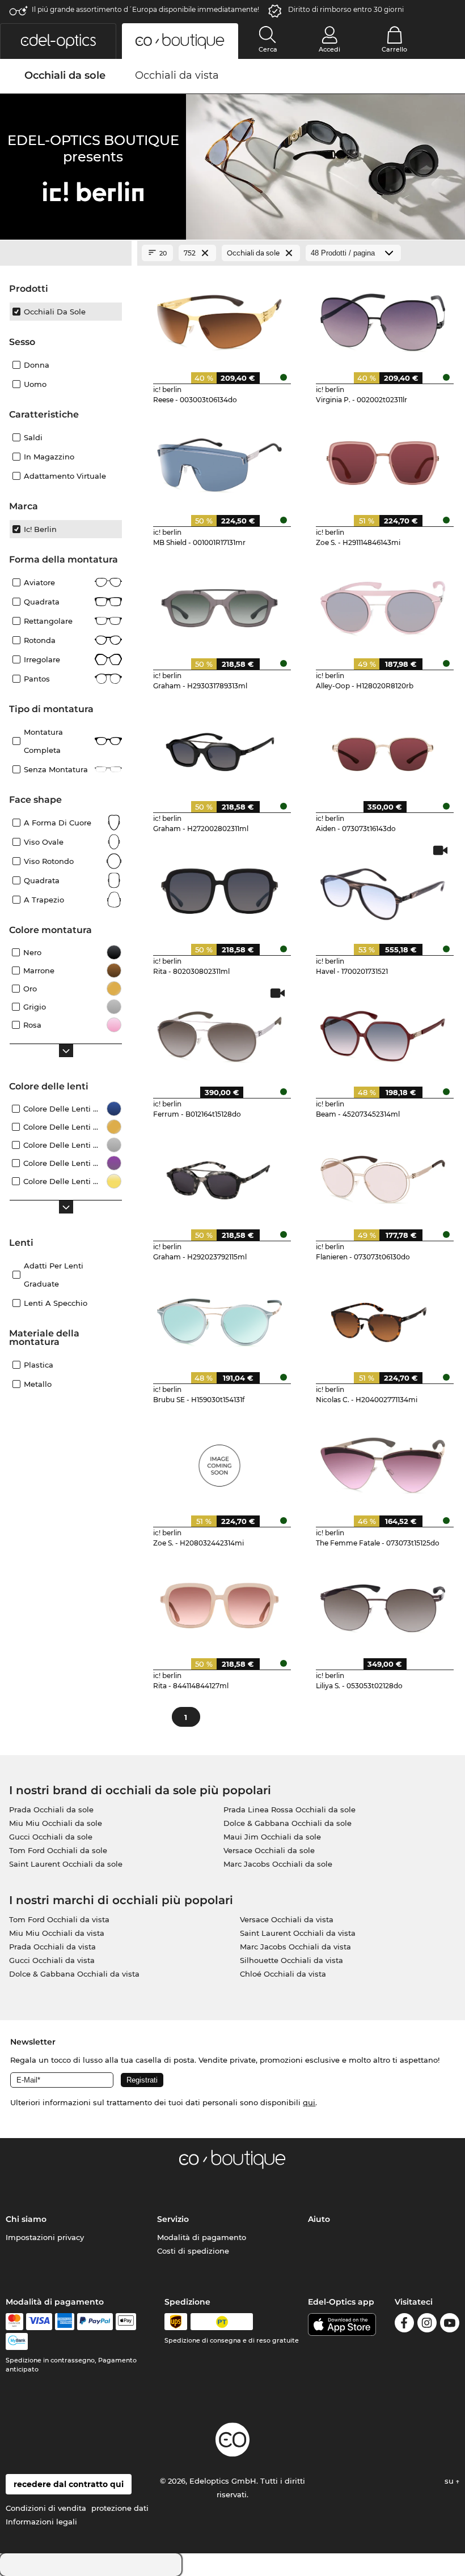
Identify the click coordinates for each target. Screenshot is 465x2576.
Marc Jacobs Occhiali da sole (278, 1864)
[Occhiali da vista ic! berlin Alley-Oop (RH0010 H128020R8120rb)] (382, 604)
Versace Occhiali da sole (269, 1850)
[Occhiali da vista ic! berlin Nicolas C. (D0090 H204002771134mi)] (382, 1318)
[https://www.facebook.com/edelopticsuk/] (404, 2325)
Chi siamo (26, 2219)
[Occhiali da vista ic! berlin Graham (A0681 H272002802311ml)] (220, 747)
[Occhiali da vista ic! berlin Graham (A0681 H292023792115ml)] (220, 1176)
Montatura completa (43, 741)
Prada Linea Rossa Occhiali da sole (289, 1809)
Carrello (394, 49)
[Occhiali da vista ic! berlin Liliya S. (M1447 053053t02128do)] (382, 1604)
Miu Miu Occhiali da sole (56, 1823)
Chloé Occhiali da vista (283, 1974)
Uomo (35, 384)
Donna (37, 365)
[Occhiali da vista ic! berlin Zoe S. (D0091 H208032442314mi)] (220, 1461)
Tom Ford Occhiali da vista (59, 1919)
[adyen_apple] (126, 2322)
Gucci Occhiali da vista (52, 1960)
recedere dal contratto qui (69, 2484)
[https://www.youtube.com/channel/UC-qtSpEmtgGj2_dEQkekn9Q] (450, 2325)
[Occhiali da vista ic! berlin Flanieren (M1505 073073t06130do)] (382, 1176)
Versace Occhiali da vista (287, 1919)
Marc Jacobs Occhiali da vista (295, 1947)
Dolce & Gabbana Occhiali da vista (74, 1974)
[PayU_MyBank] (17, 2341)
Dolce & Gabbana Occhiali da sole (288, 1823)
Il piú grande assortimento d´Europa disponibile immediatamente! (145, 9)
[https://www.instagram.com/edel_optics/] (427, 2325)
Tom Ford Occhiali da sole (58, 1850)
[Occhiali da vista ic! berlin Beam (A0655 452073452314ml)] (382, 1033)
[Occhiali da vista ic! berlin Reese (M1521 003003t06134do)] (220, 318)
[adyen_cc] (14, 2322)
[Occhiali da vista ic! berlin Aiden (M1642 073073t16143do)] (382, 747)
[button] (58, 41)
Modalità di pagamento (202, 2237)
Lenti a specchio (56, 1303)
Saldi (33, 437)
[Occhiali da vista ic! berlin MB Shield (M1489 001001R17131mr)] (220, 461)
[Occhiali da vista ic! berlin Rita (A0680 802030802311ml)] (220, 890)
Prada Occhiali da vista (52, 1947)
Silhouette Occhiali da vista (291, 1960)
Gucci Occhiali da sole (51, 1837)
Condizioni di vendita (46, 2508)
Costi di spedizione (193, 2251)
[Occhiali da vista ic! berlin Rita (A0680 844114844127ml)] (220, 1604)
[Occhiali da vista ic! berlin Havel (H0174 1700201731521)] (382, 890)
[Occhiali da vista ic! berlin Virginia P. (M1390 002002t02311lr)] (382, 318)
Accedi (329, 49)
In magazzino (49, 457)
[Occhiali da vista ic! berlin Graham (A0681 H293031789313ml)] (220, 604)
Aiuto (319, 2219)
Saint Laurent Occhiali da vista (298, 1933)
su (450, 2481)
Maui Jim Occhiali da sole (272, 1837)
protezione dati (120, 2508)
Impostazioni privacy (45, 2237)
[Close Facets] (66, 253)
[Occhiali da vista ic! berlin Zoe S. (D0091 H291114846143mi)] (382, 461)
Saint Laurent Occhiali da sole (66, 1864)
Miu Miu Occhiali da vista (57, 1933)
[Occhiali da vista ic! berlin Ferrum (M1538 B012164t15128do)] (220, 1033)
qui (309, 2102)
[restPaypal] (95, 2322)
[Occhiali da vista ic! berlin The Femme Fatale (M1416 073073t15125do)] (382, 1461)
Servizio (173, 2219)
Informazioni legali (41, 2522)
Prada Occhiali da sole (51, 1809)
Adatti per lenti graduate (54, 1275)
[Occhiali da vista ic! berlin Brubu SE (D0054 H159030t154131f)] (220, 1318)
